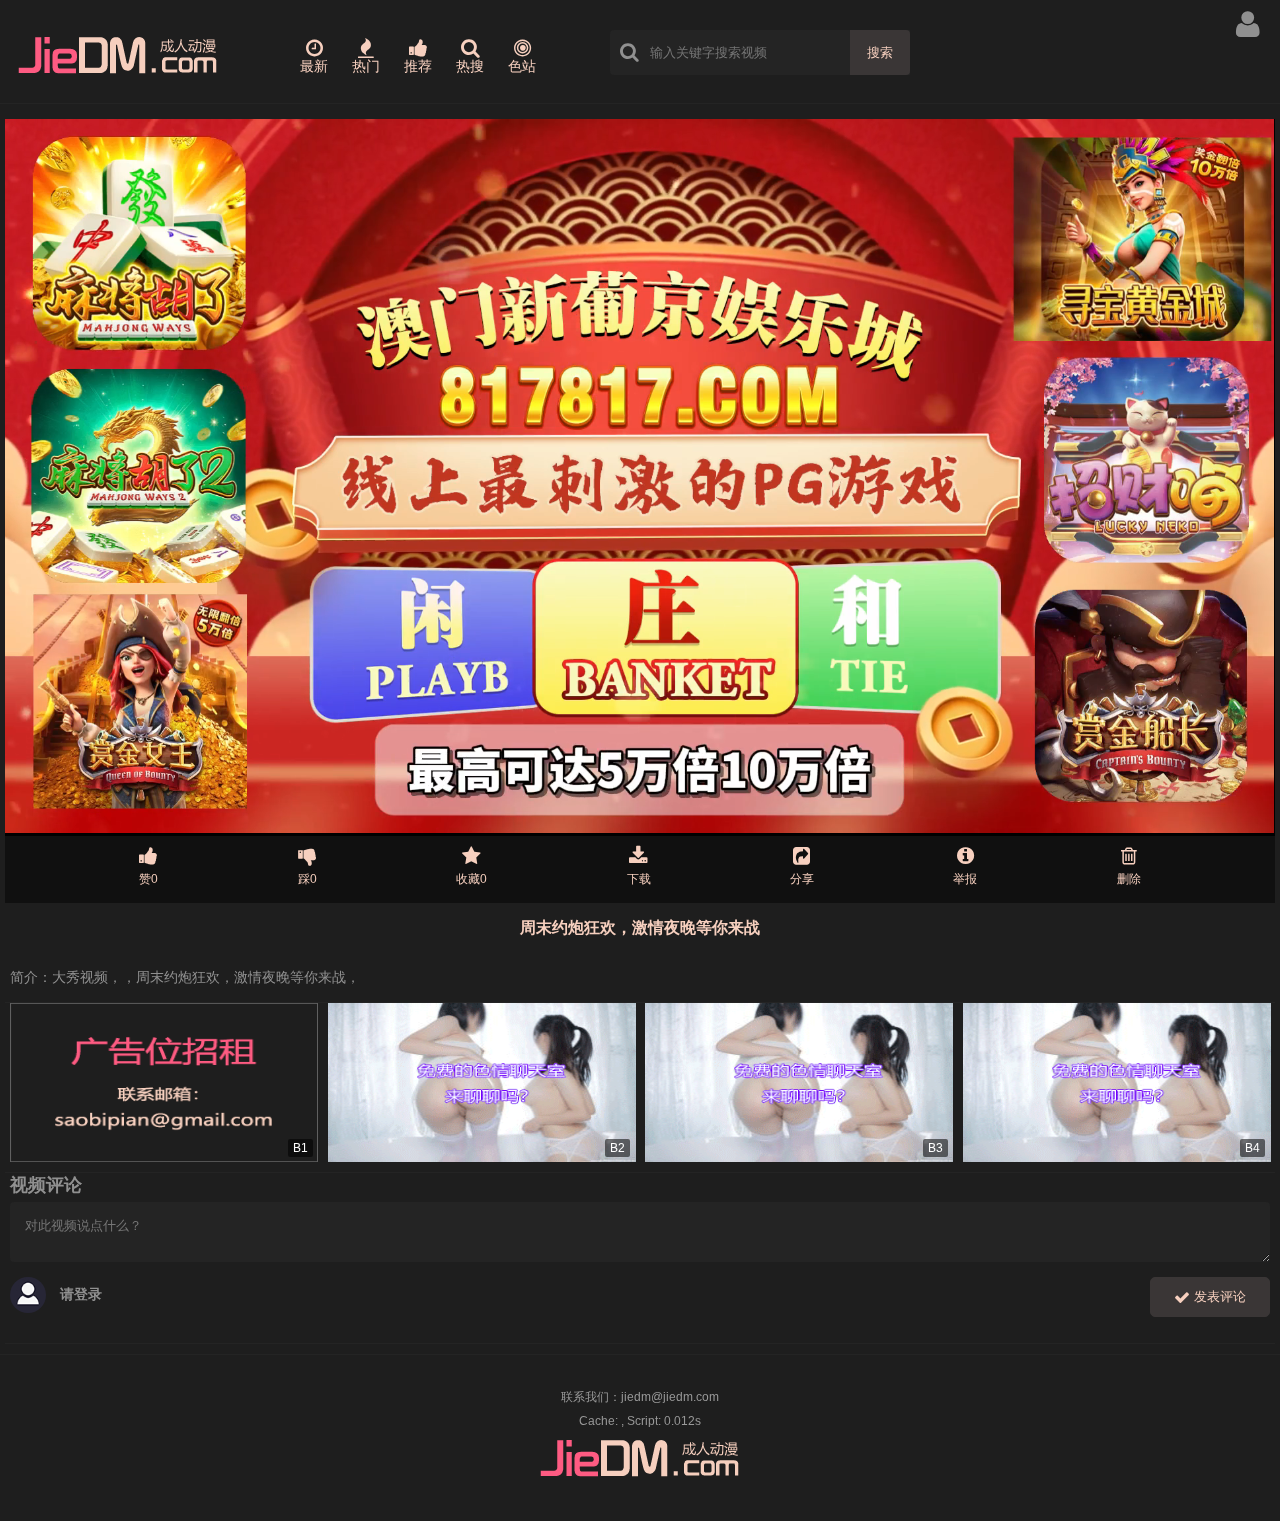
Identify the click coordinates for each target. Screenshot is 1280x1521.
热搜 (470, 66)
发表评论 (1218, 1296)
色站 (522, 66)
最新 (314, 66)
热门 (366, 66)
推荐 (418, 66)
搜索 (880, 52)
